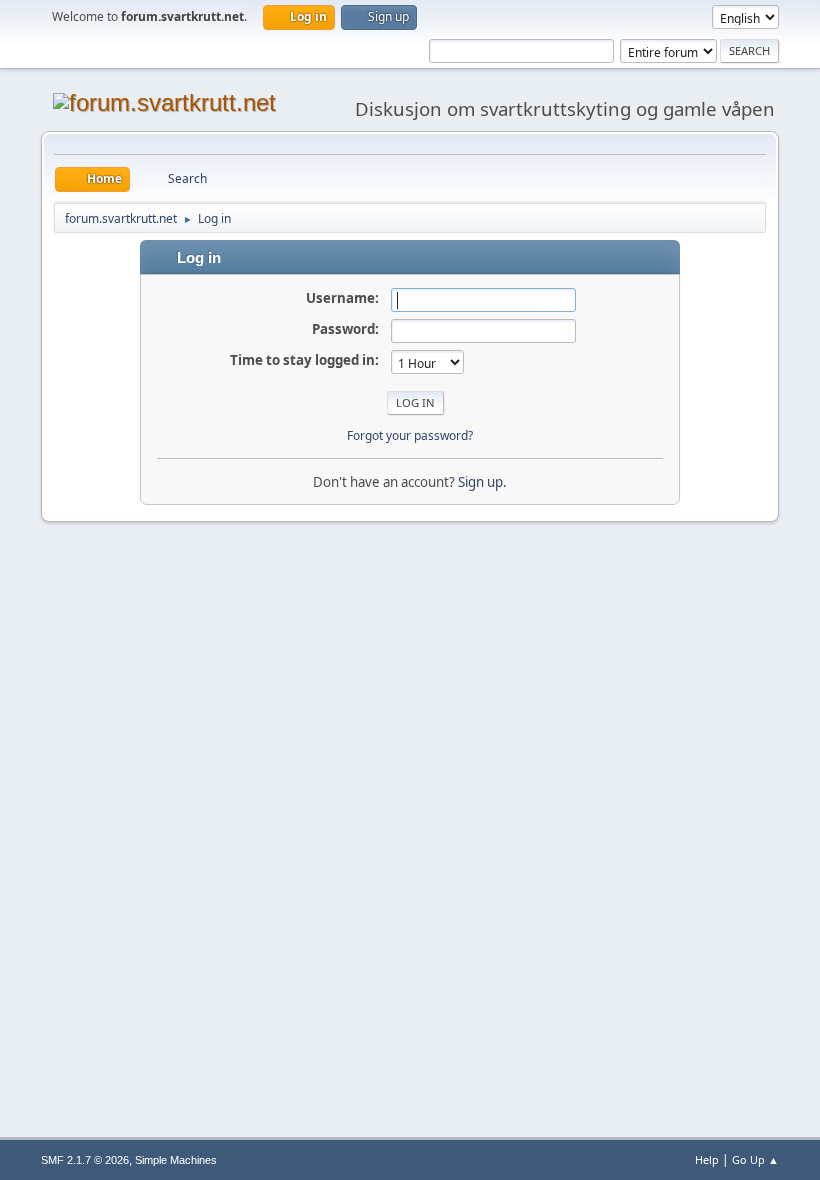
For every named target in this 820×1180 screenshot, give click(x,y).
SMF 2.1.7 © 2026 (85, 1160)
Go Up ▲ (755, 1159)
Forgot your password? (410, 435)
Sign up (480, 482)
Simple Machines (176, 1160)
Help (707, 1159)
